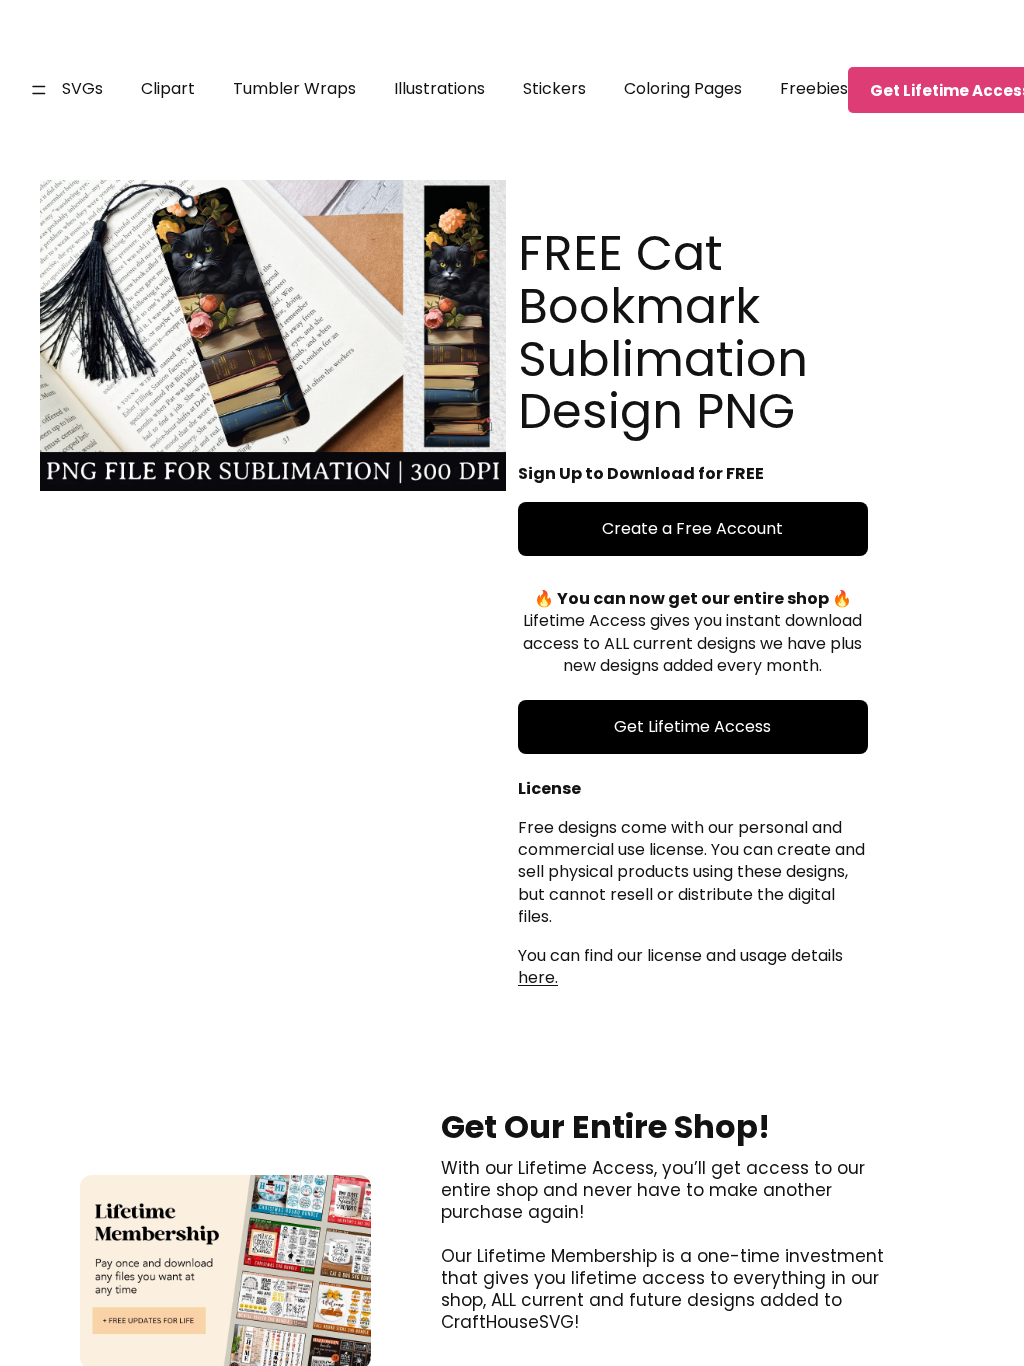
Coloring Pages (683, 88)
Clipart (168, 88)
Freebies (814, 88)
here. (538, 977)
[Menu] (39, 90)
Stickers (554, 88)
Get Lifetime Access (692, 726)
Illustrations (439, 88)
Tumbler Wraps (294, 88)
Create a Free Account (692, 528)
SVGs (82, 88)
